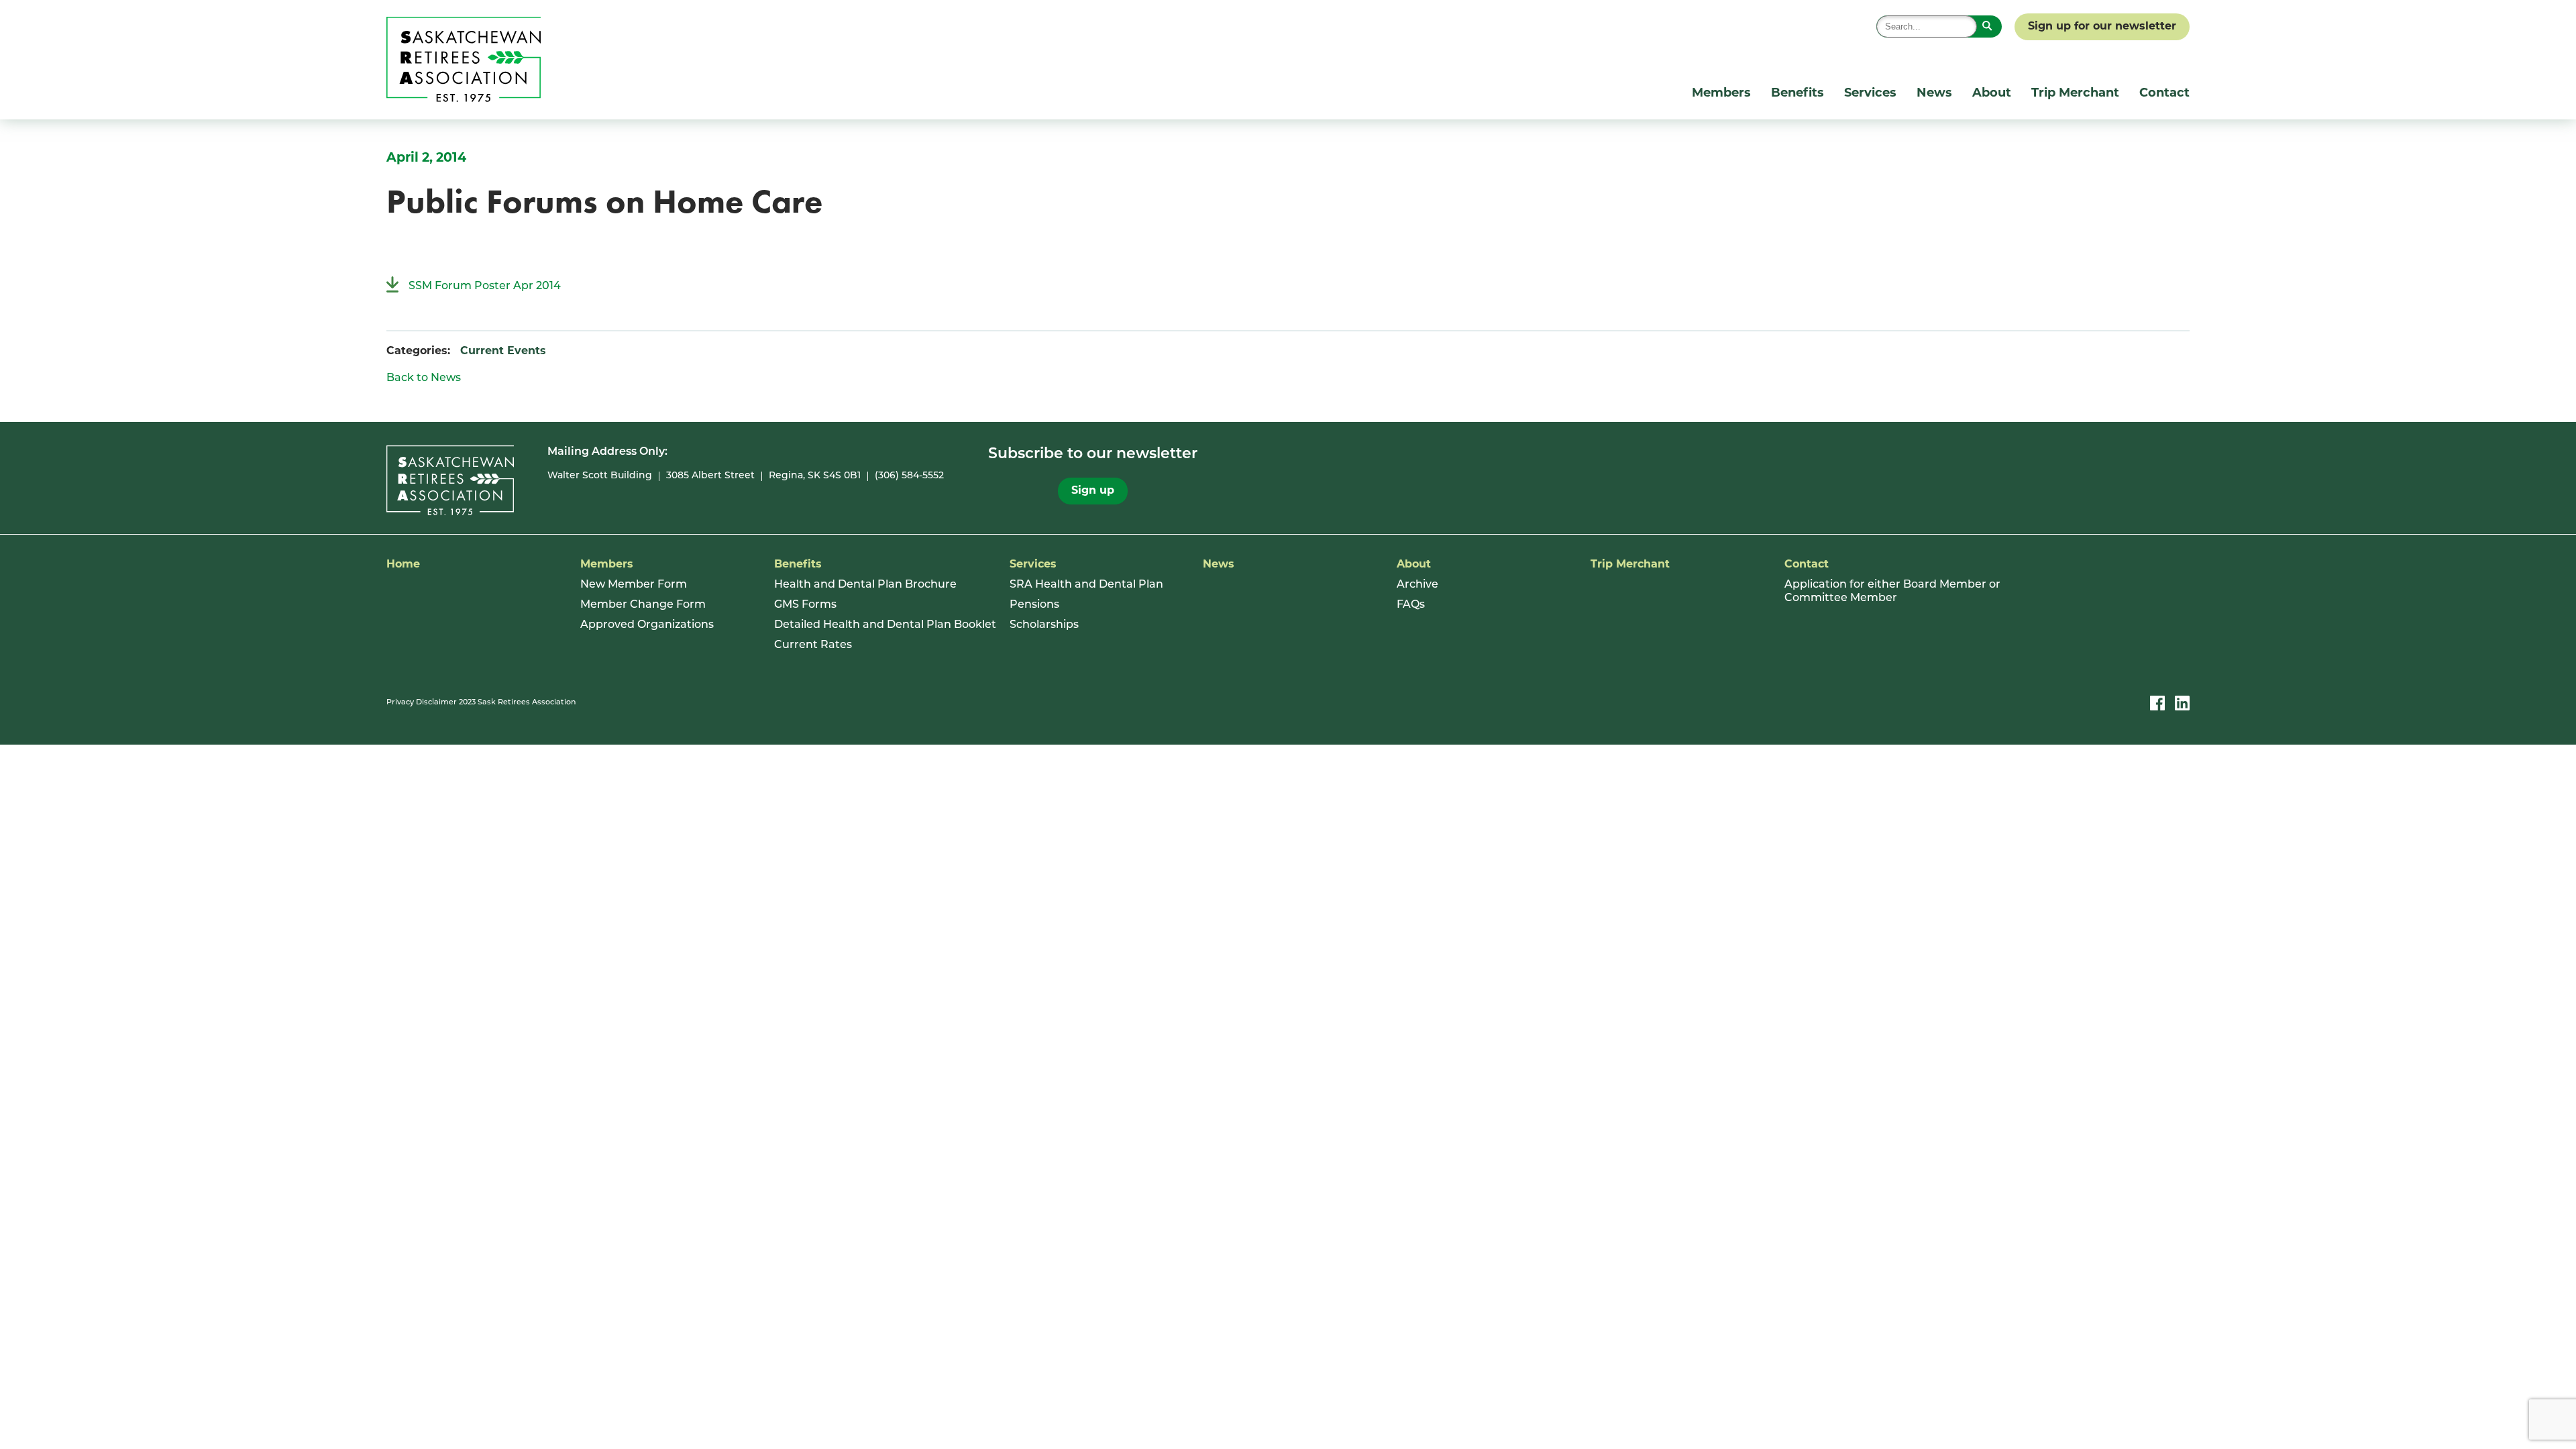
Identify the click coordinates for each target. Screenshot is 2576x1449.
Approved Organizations (647, 625)
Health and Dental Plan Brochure (865, 585)
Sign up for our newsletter (2102, 27)
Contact (2164, 94)
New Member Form (634, 585)
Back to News (424, 378)
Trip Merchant (2075, 94)
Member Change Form (643, 605)
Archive (1417, 585)
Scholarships (1044, 625)
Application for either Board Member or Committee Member (1892, 592)
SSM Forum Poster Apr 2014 (485, 286)
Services (1870, 94)
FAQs (1411, 605)
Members (1721, 94)
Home (403, 565)
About (1992, 94)
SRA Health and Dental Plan (1086, 585)
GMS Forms (805, 605)
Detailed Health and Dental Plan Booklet (885, 625)
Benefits (1797, 94)
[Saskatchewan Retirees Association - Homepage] (464, 99)
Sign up (1093, 491)
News (1934, 94)
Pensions (1034, 605)
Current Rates (813, 645)
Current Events (503, 352)
